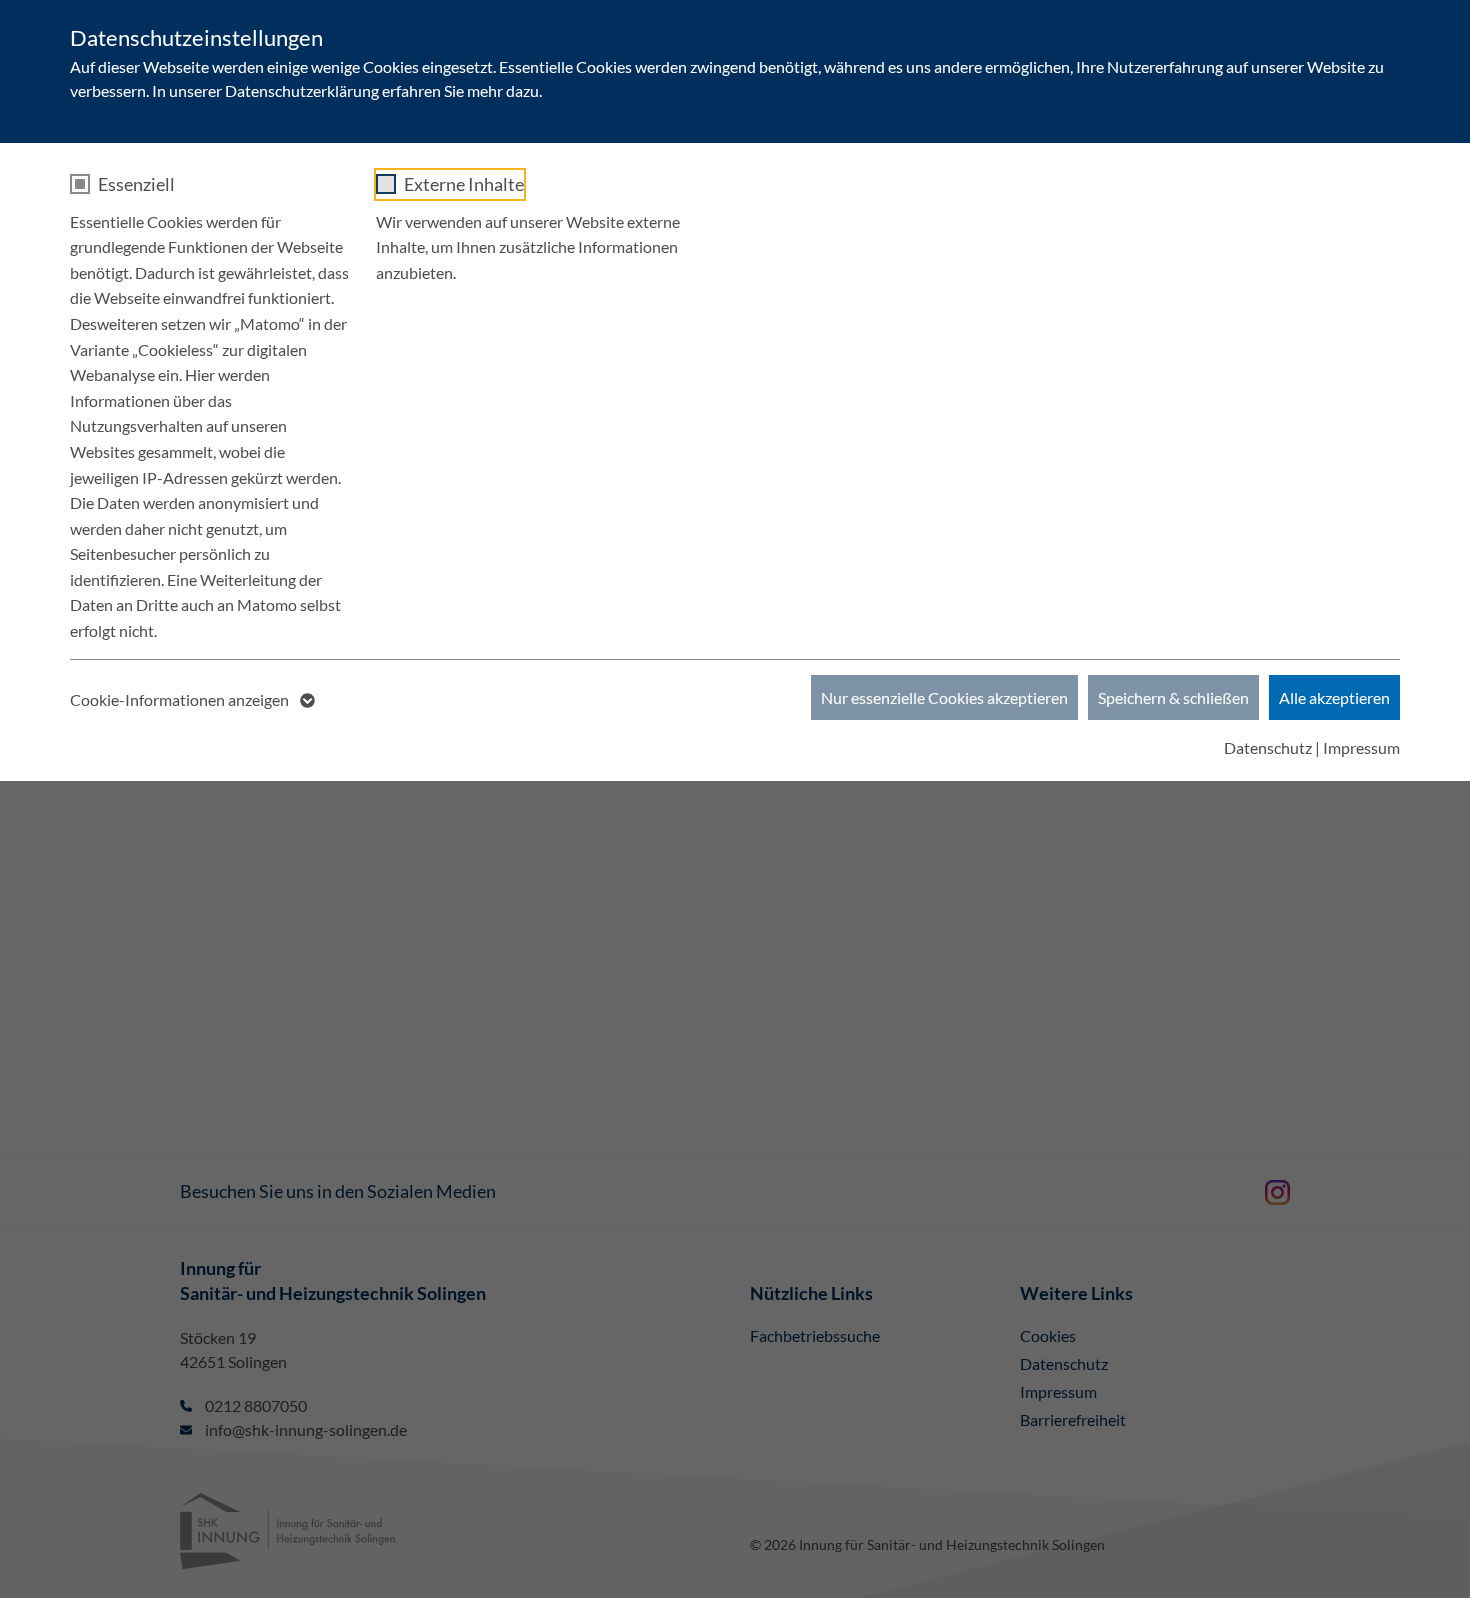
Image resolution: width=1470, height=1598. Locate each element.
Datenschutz (1268, 747)
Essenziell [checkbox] (136, 184)
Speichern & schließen (1173, 697)
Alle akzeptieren (1334, 697)
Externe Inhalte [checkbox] (464, 184)
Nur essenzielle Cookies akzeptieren (944, 697)
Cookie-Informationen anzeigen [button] (181, 699)
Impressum (1361, 747)
